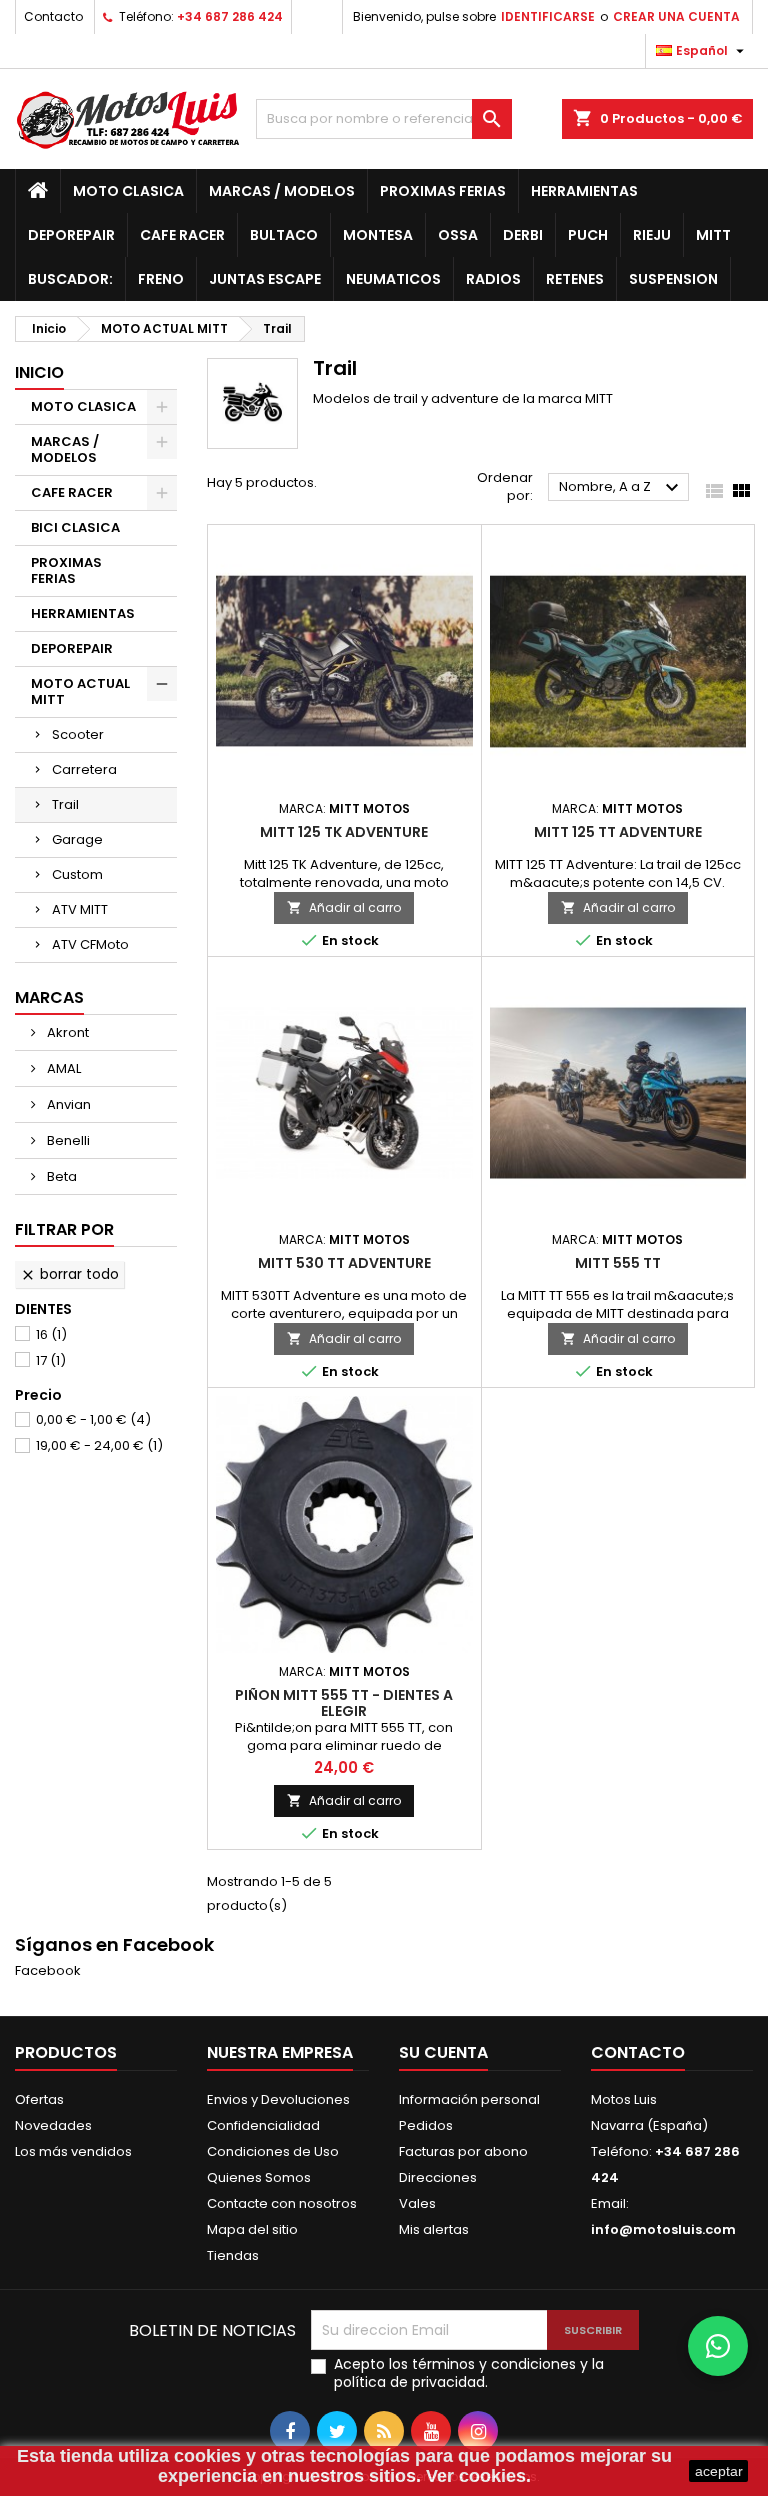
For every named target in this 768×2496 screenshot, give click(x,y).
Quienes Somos (259, 2177)
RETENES (575, 279)
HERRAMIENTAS (584, 191)
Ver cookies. (478, 2476)
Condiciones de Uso (273, 2151)
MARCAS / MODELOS (282, 191)
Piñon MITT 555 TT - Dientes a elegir (344, 1703)
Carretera (84, 769)
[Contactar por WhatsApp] (718, 2346)
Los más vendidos (73, 2151)
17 (51, 1360)
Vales (417, 2203)
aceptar (719, 2471)
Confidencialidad (263, 2125)
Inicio (39, 372)
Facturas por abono (463, 2151)
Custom (77, 874)
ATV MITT (80, 909)
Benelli (67, 1140)
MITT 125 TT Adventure (618, 832)
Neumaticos (393, 279)
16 (51, 1334)
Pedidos (426, 2125)
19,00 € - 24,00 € (99, 1445)
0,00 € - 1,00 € (93, 1419)
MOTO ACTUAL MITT (80, 691)
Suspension (673, 279)
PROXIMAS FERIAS (443, 191)
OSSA (458, 235)
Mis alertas (434, 2229)
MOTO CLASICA (128, 191)
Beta (60, 1176)
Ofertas (39, 2099)
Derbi (523, 235)
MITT (713, 235)
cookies (207, 2456)
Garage (77, 839)
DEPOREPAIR (71, 235)
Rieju (652, 235)
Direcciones (438, 2177)
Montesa (378, 235)
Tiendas (233, 2255)
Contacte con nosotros (282, 2203)
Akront (66, 1032)
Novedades (53, 2125)
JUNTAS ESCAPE (265, 279)
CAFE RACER (182, 235)
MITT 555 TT (618, 1263)
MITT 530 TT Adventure (344, 1263)
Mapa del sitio (252, 2229)
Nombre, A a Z (621, 488)
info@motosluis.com (663, 2229)
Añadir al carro (344, 907)
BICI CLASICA (75, 527)
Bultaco (284, 235)
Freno (161, 279)
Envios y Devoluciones (278, 2099)
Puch (588, 235)
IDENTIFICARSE (548, 16)
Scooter (78, 734)
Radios (493, 279)
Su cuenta (443, 2052)
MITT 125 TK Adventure (344, 832)
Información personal (469, 2099)
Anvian (67, 1104)
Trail (65, 804)
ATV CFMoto (90, 944)
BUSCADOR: (70, 279)
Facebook (48, 1970)
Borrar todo (69, 1274)
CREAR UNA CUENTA (676, 16)
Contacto (53, 16)
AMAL (62, 1068)
